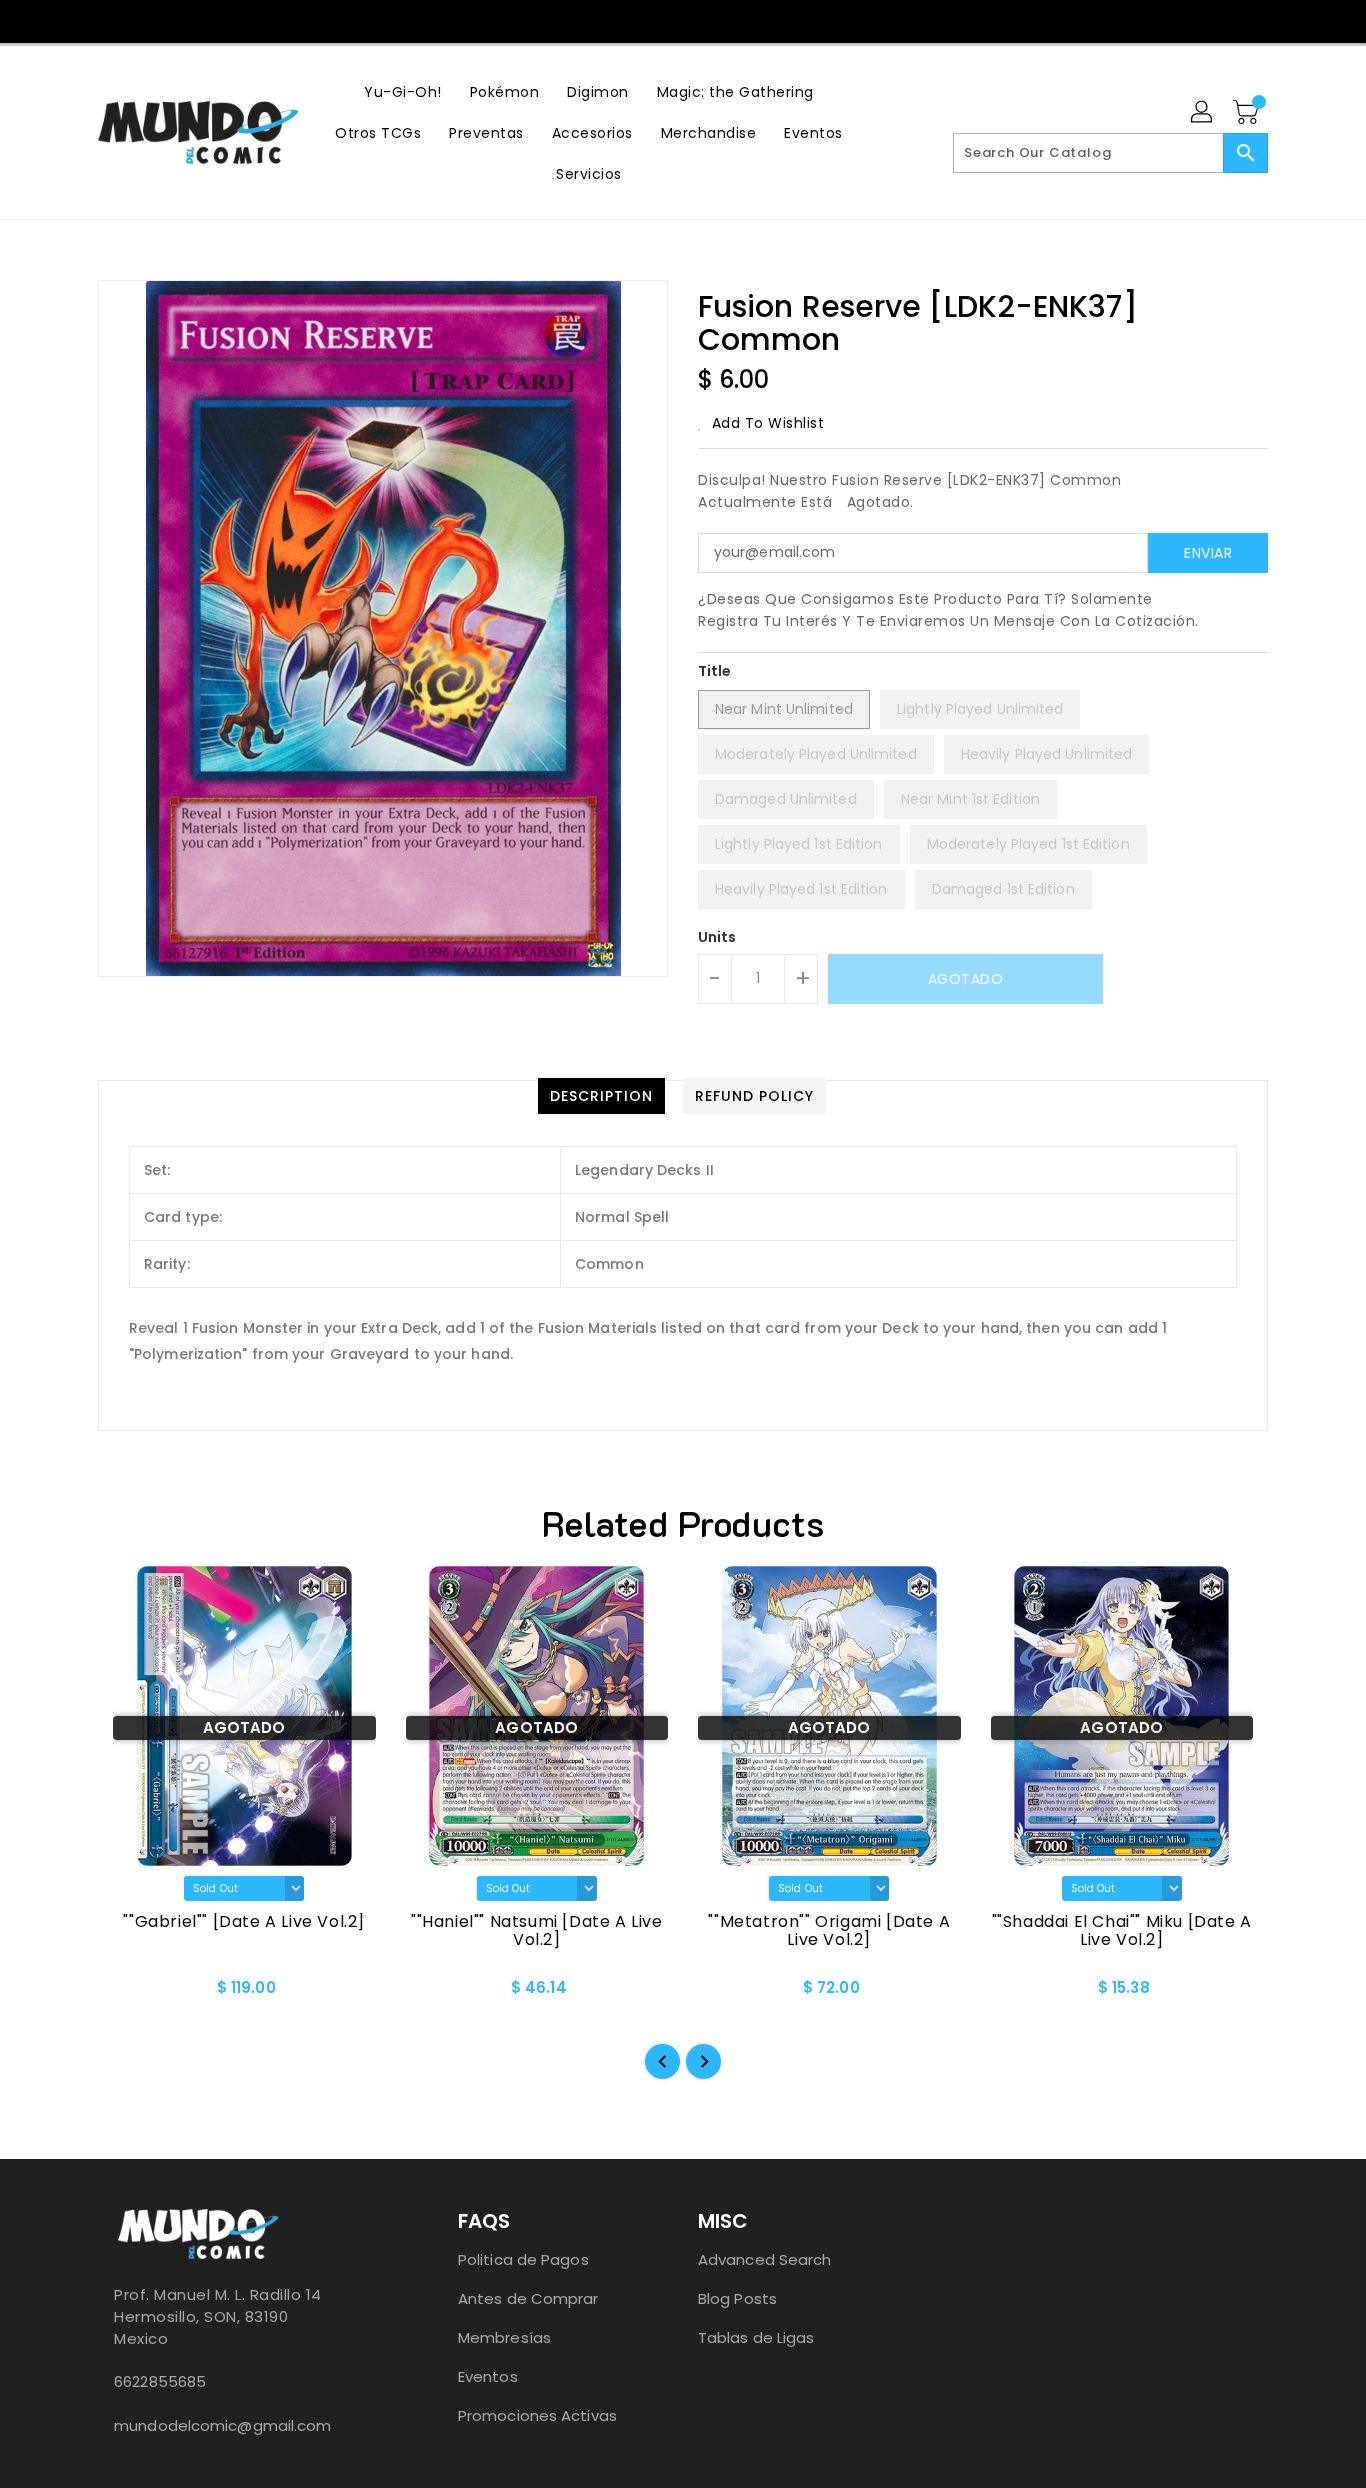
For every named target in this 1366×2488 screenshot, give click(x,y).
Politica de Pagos (523, 2259)
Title (715, 671)
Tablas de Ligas (756, 2337)
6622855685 (160, 2381)
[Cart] (1248, 113)
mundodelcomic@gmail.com (222, 2425)
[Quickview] (130, 1994)
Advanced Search (765, 2259)
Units (717, 937)
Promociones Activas (537, 2415)
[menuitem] (403, 91)
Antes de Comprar (528, 2298)
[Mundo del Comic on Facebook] (643, 20)
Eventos (488, 2376)
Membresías (504, 2337)
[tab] (601, 1096)
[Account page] (1203, 113)
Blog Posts (737, 2298)
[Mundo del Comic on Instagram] (682, 20)
